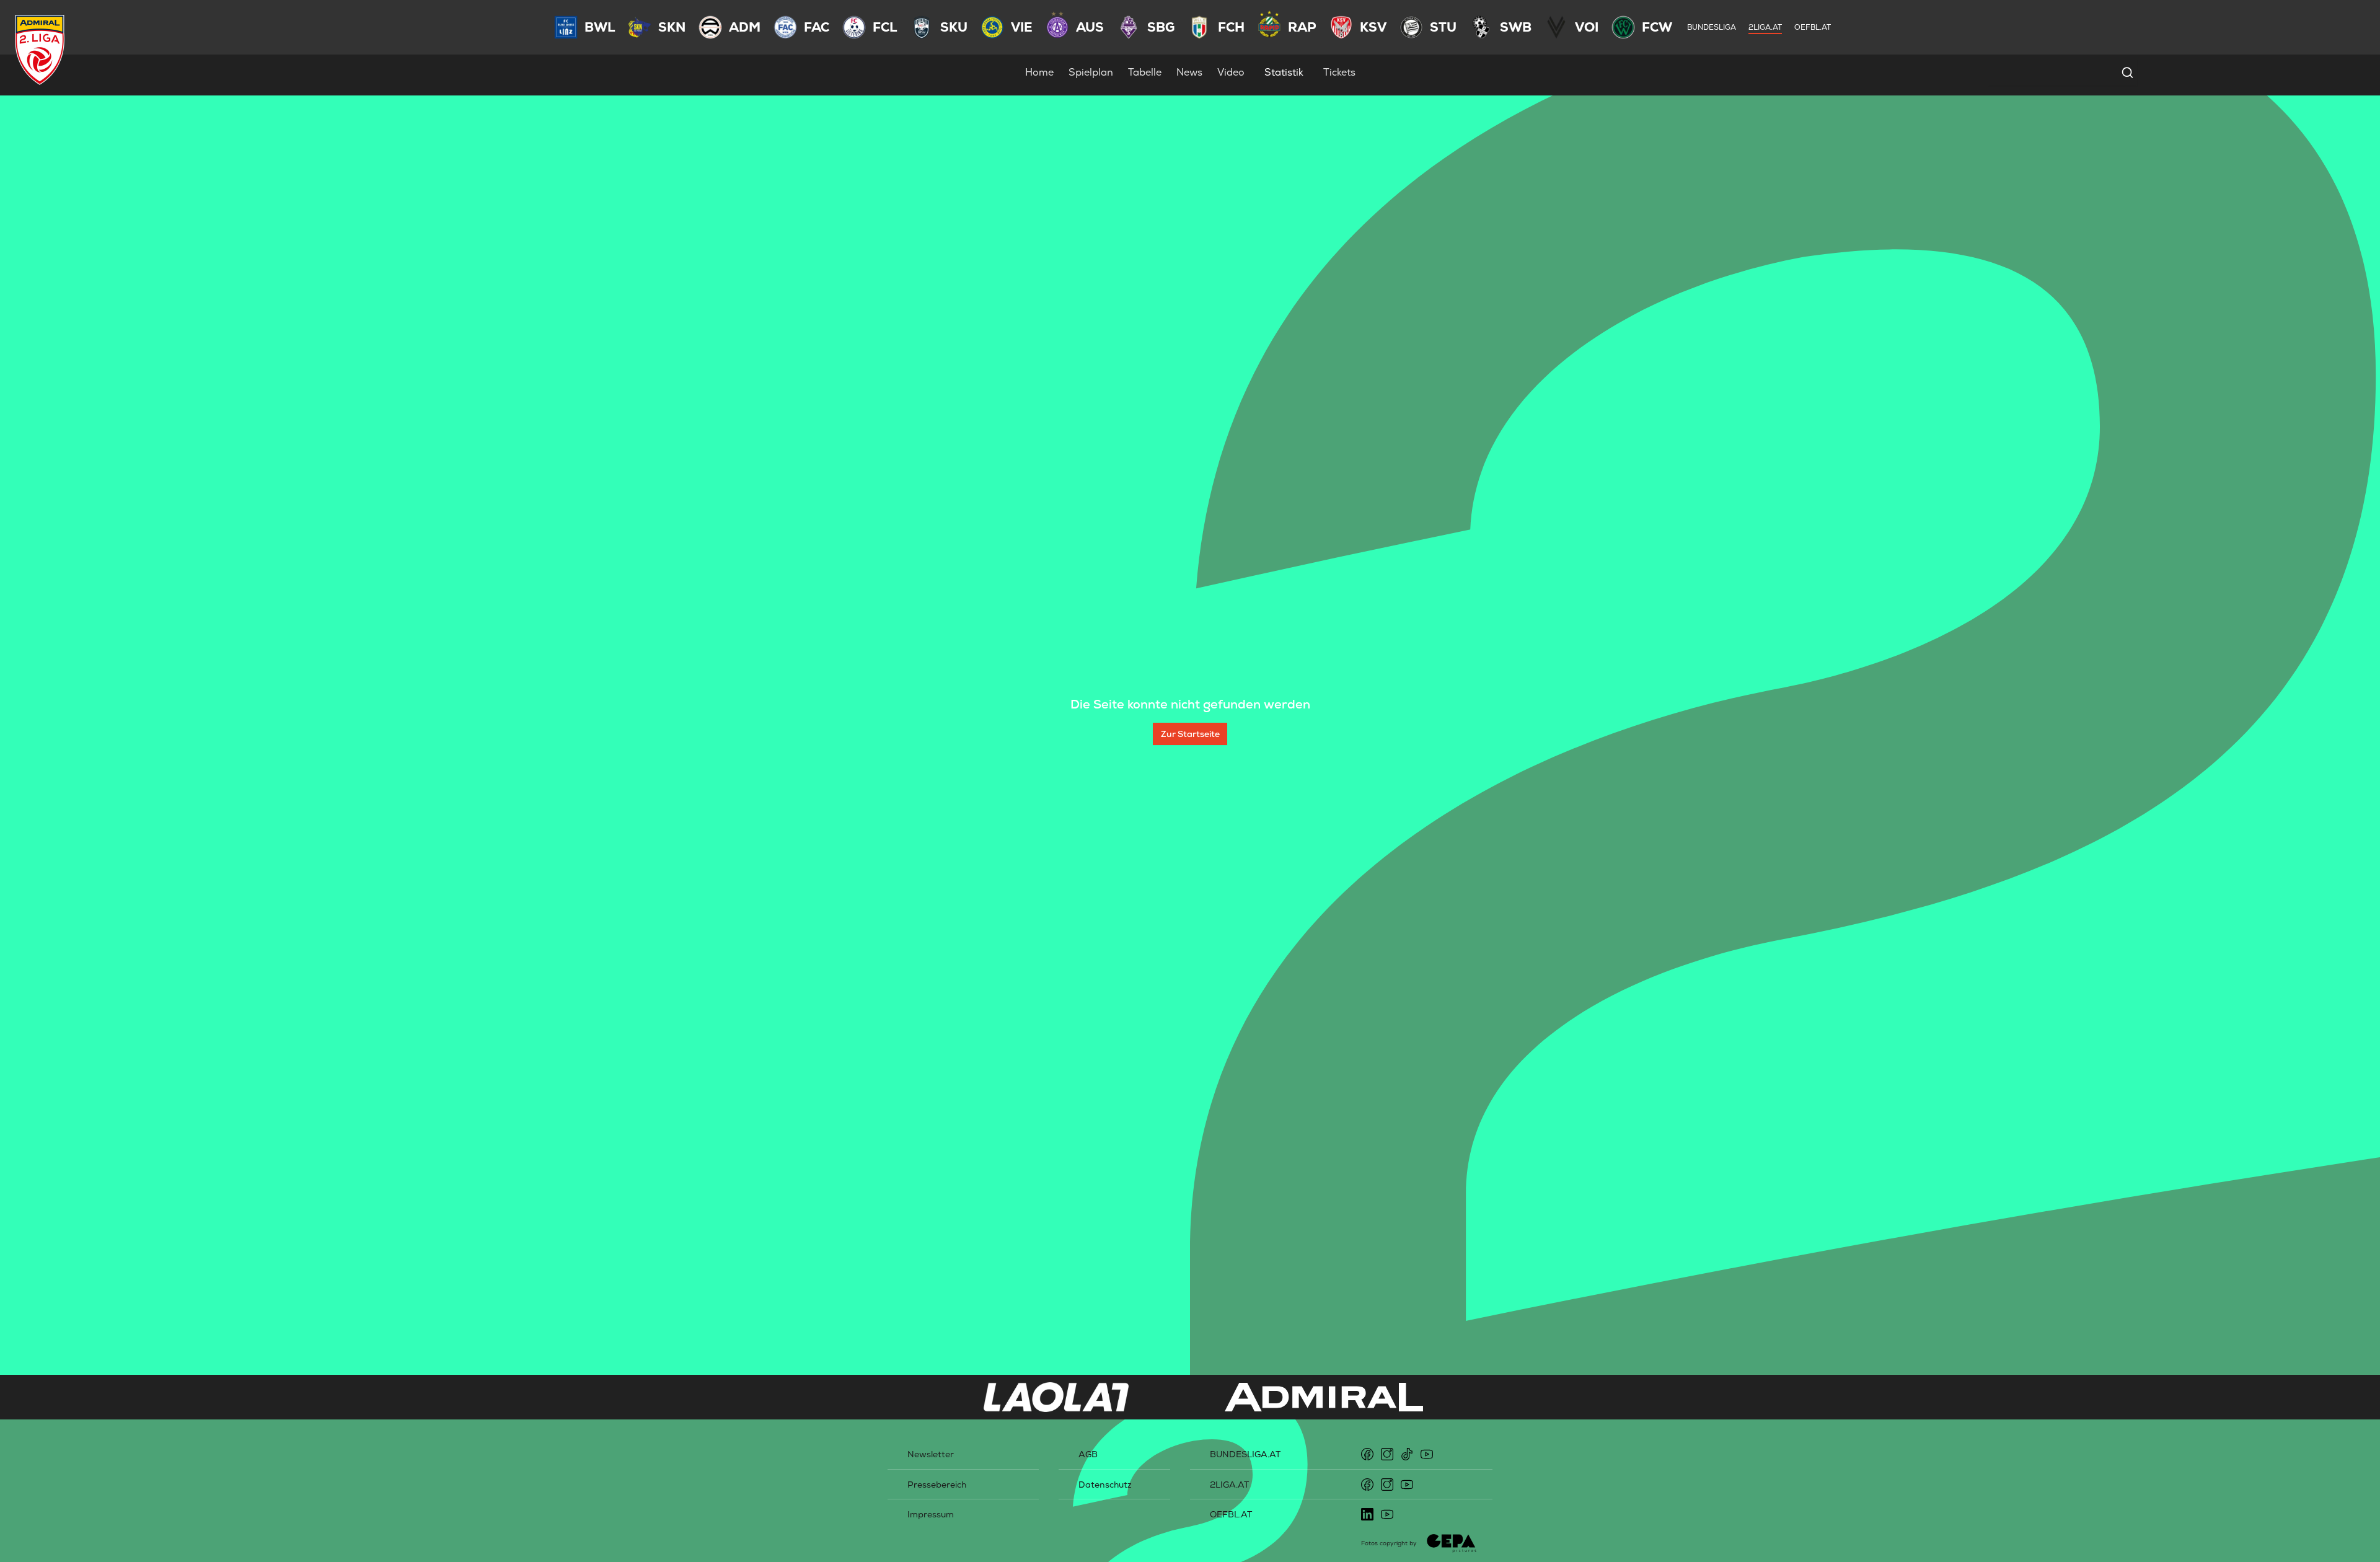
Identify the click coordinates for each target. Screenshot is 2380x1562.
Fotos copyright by (1389, 1543)
